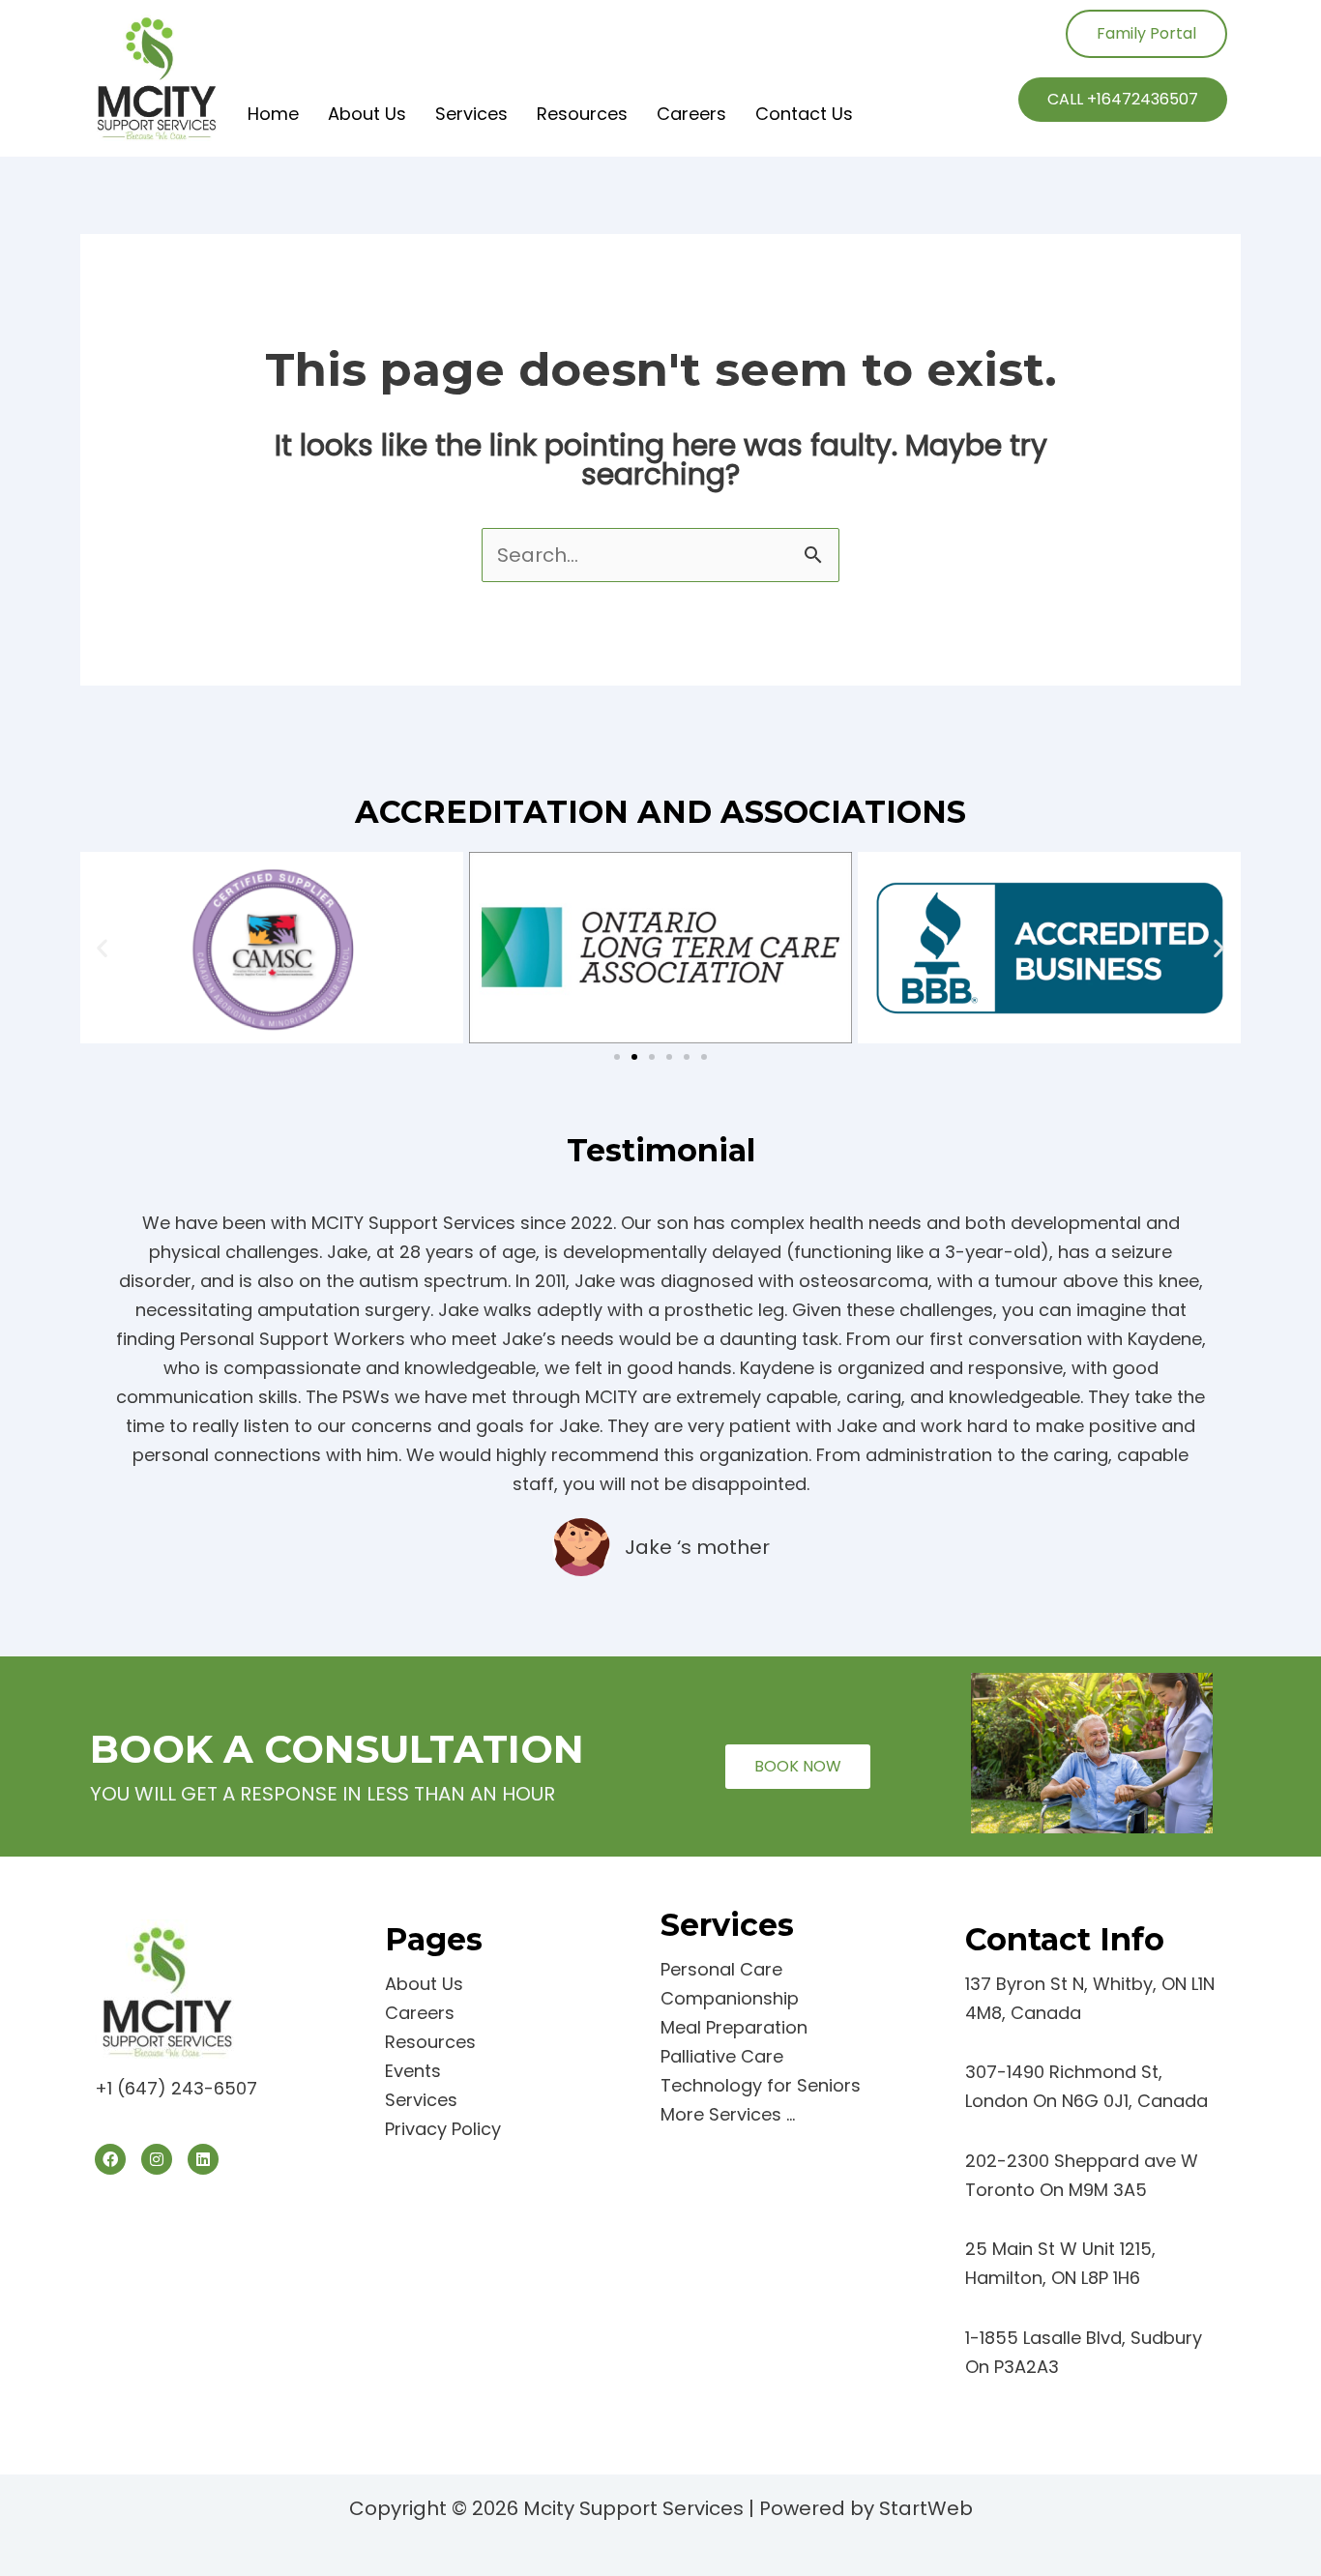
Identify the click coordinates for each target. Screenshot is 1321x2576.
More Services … (728, 2114)
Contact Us (804, 114)
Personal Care (721, 1969)
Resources (582, 114)
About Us (367, 114)
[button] (102, 947)
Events (413, 2071)
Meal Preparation (734, 2027)
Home (273, 114)
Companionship (730, 1998)
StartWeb (926, 2508)
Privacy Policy (443, 2129)
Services (471, 114)
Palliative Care (722, 2056)
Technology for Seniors (761, 2085)
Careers (691, 114)
